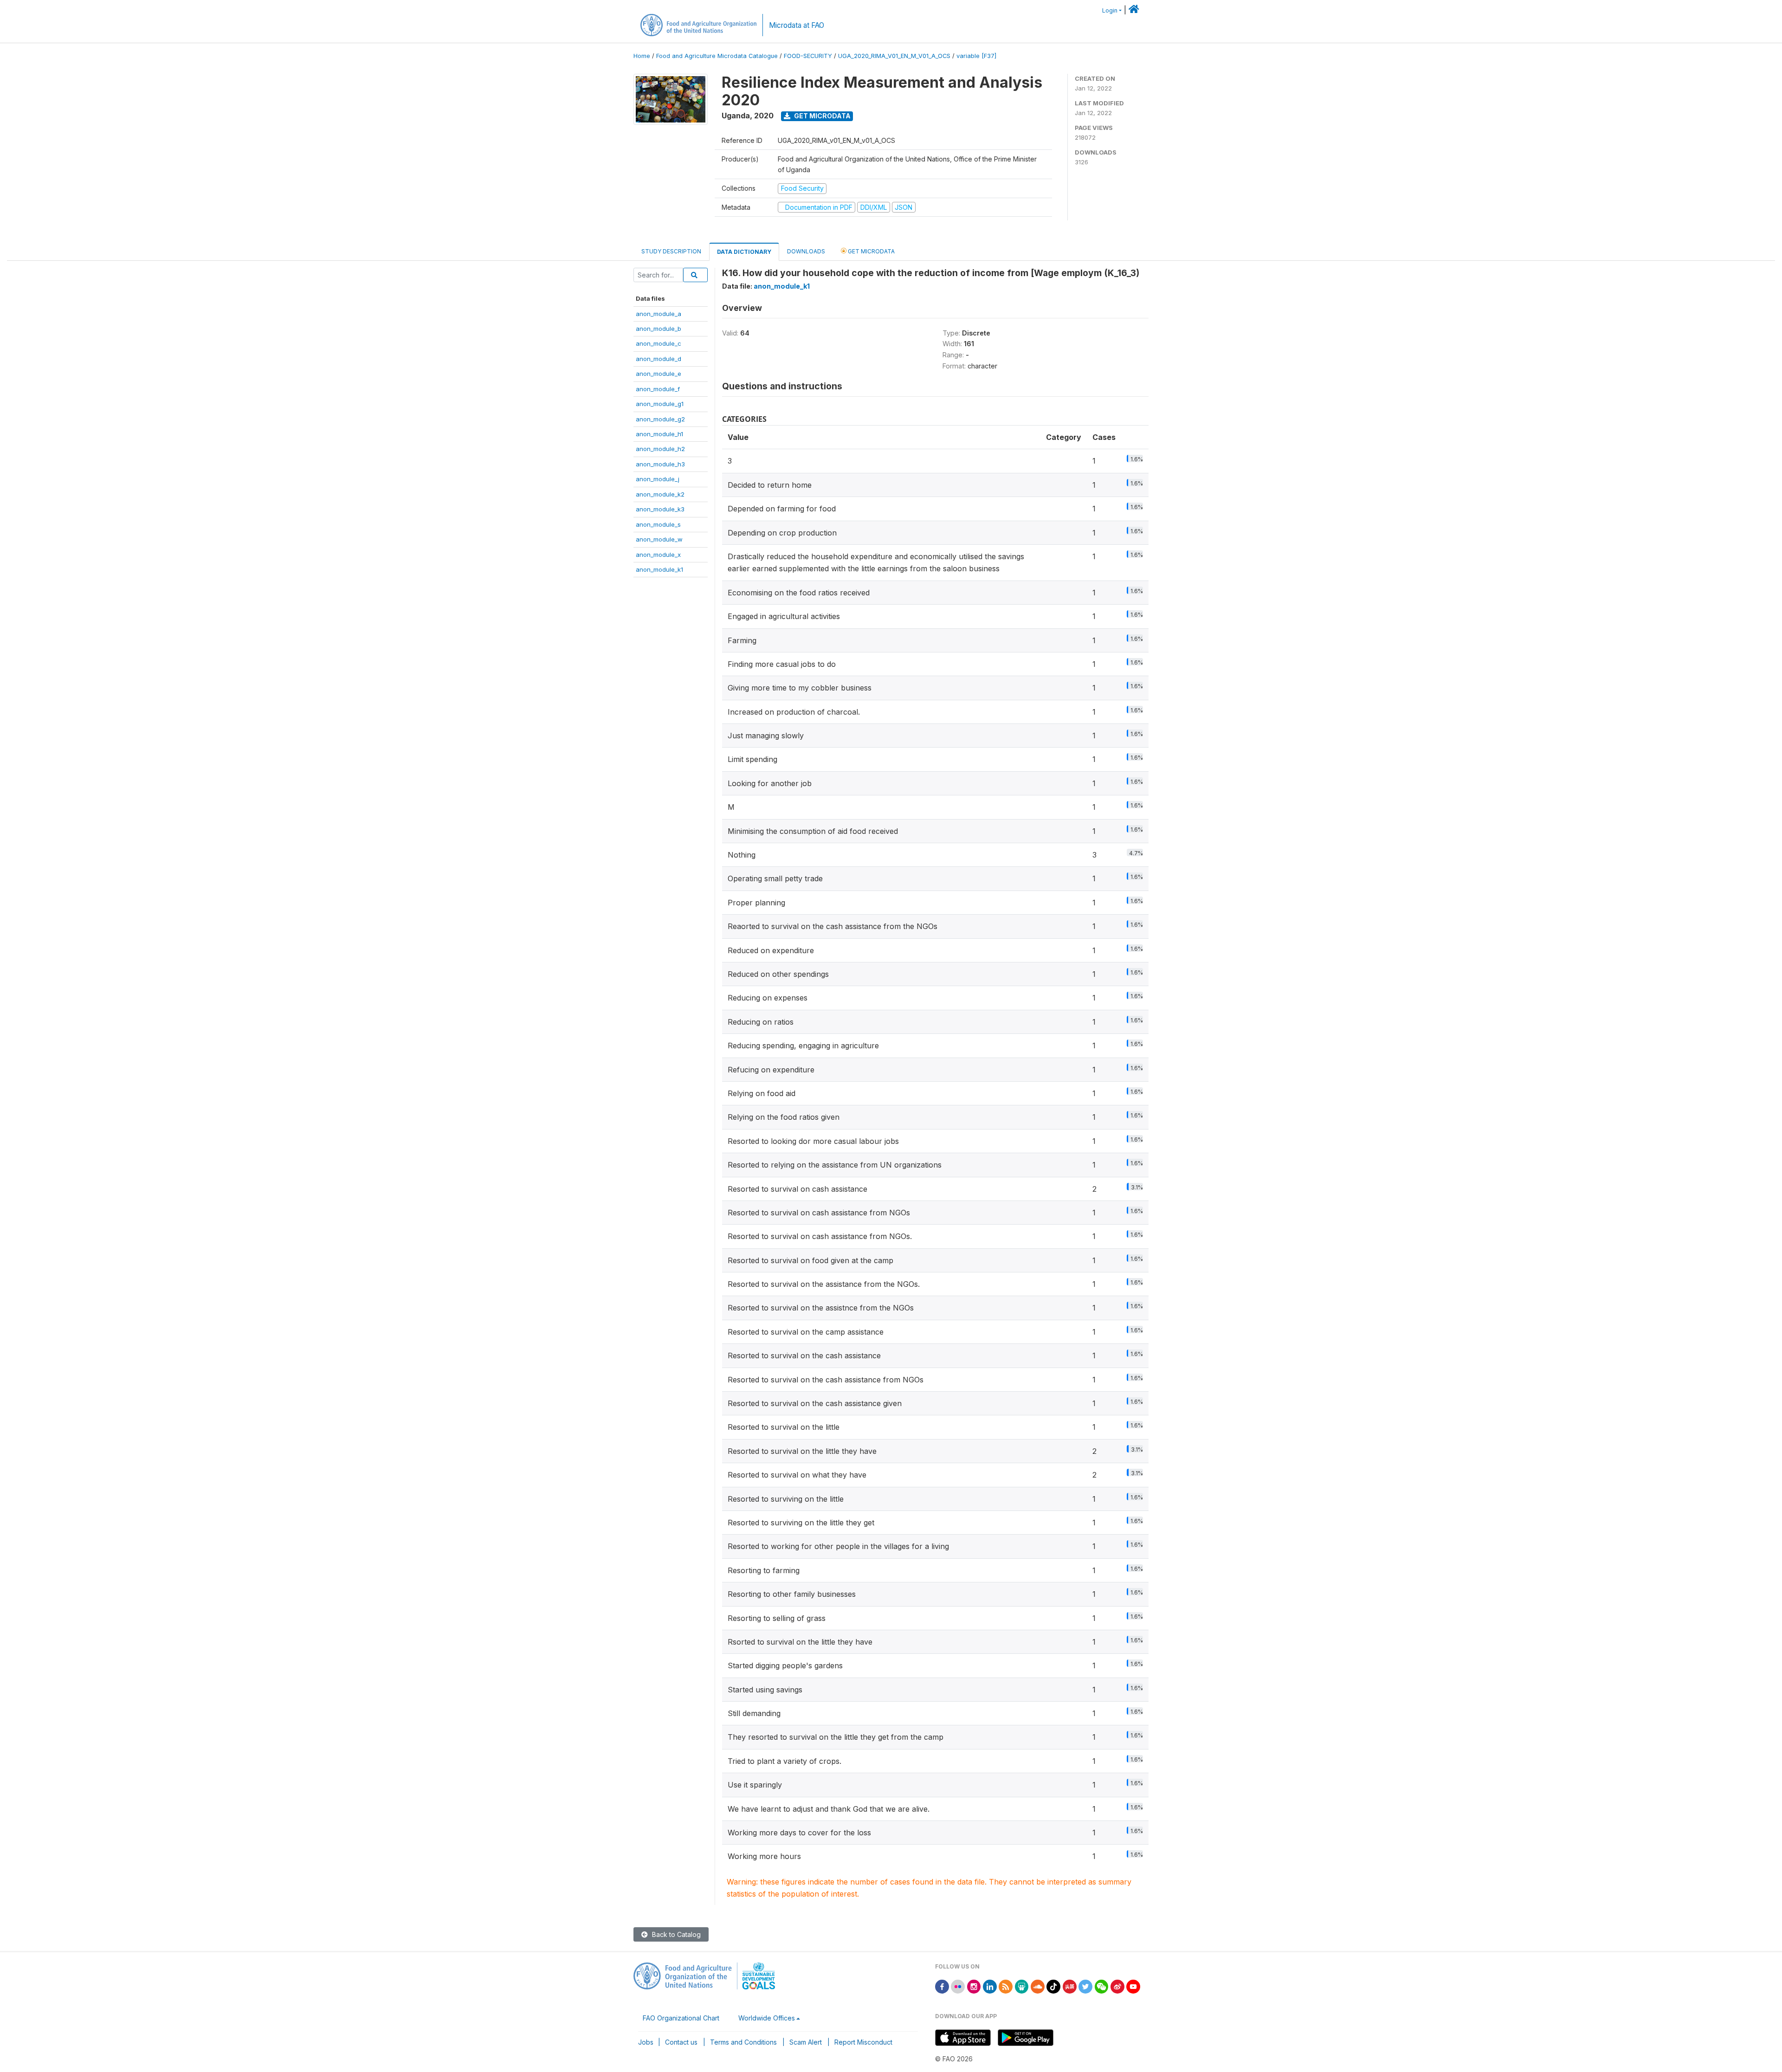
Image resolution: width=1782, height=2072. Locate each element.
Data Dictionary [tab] (744, 252)
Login (1110, 10)
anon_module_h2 (660, 449)
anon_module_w (659, 539)
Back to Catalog (675, 1934)
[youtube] (1133, 1986)
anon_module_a (659, 314)
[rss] (1006, 1986)
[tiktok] (1053, 1986)
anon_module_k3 (660, 509)
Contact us (681, 2042)
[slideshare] (1022, 1986)
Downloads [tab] (806, 251)
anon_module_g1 (660, 404)
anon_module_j (658, 479)
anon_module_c (659, 343)
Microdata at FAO (797, 25)
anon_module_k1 (659, 569)
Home (642, 56)
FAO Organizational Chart (681, 2018)
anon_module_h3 (660, 464)
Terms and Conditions (743, 2042)
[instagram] (974, 1986)
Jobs (646, 2042)
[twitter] (1085, 1986)
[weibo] (1117, 1986)
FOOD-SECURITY (808, 56)
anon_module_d (659, 359)
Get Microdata (822, 116)
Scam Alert (806, 2042)
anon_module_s (658, 524)
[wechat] (1102, 1986)
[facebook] (942, 1986)
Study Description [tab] (671, 251)
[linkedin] (990, 1986)
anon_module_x (658, 555)
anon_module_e (659, 374)
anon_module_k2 (660, 494)
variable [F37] (976, 56)
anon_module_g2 (660, 419)
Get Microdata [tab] (871, 251)
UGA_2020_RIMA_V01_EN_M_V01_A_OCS (894, 56)
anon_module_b (659, 329)
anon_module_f (658, 389)
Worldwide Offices (767, 2018)
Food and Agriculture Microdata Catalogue (717, 56)
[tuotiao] (1070, 1986)
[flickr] (958, 1986)
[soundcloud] (1038, 1986)
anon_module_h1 (659, 434)
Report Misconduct (863, 2042)
